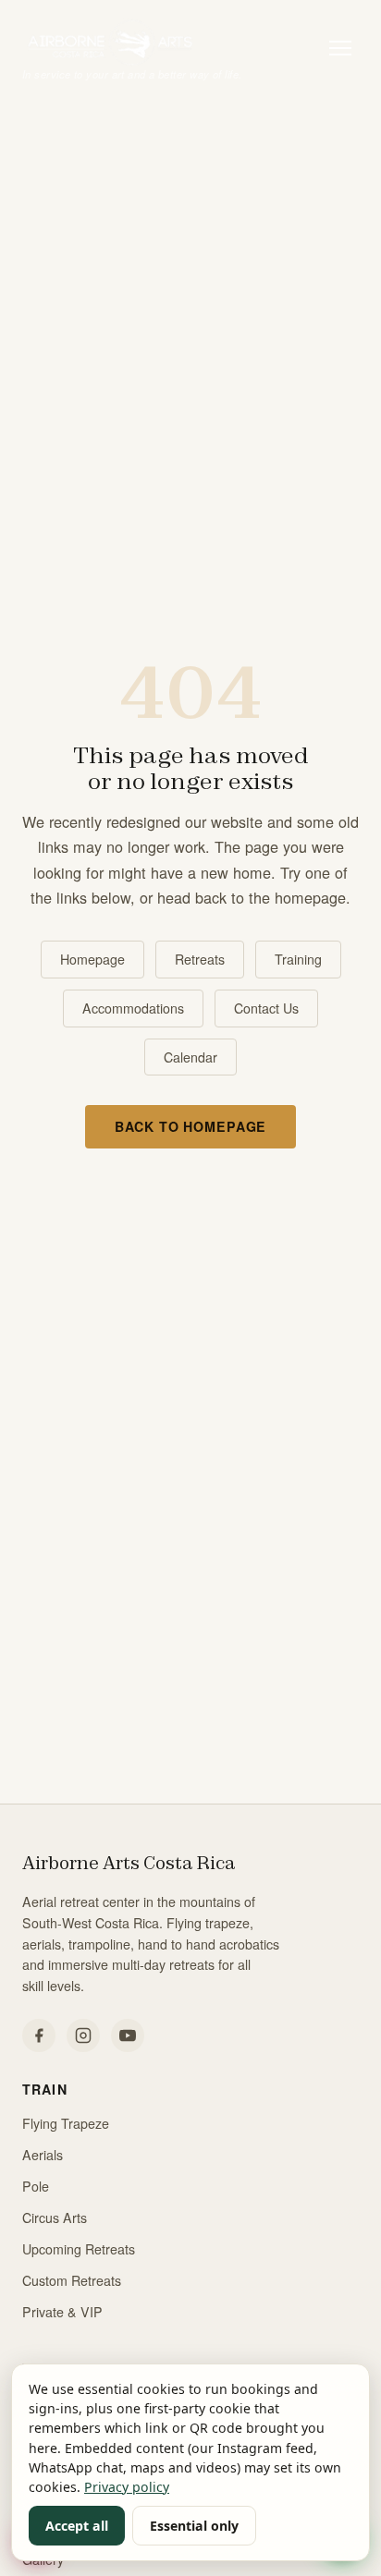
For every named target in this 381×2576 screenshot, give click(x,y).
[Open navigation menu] (340, 48)
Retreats (200, 959)
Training (298, 959)
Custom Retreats (72, 2280)
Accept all (77, 2526)
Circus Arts (55, 2218)
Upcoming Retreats (79, 2249)
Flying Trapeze (66, 2123)
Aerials (43, 2155)
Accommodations (133, 1008)
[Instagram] (83, 2035)
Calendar (190, 1057)
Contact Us (266, 1008)
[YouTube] (128, 2035)
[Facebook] (39, 2035)
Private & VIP (62, 2312)
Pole (36, 2186)
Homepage (92, 959)
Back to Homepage (191, 1126)
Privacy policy (127, 2487)
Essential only (194, 2526)
